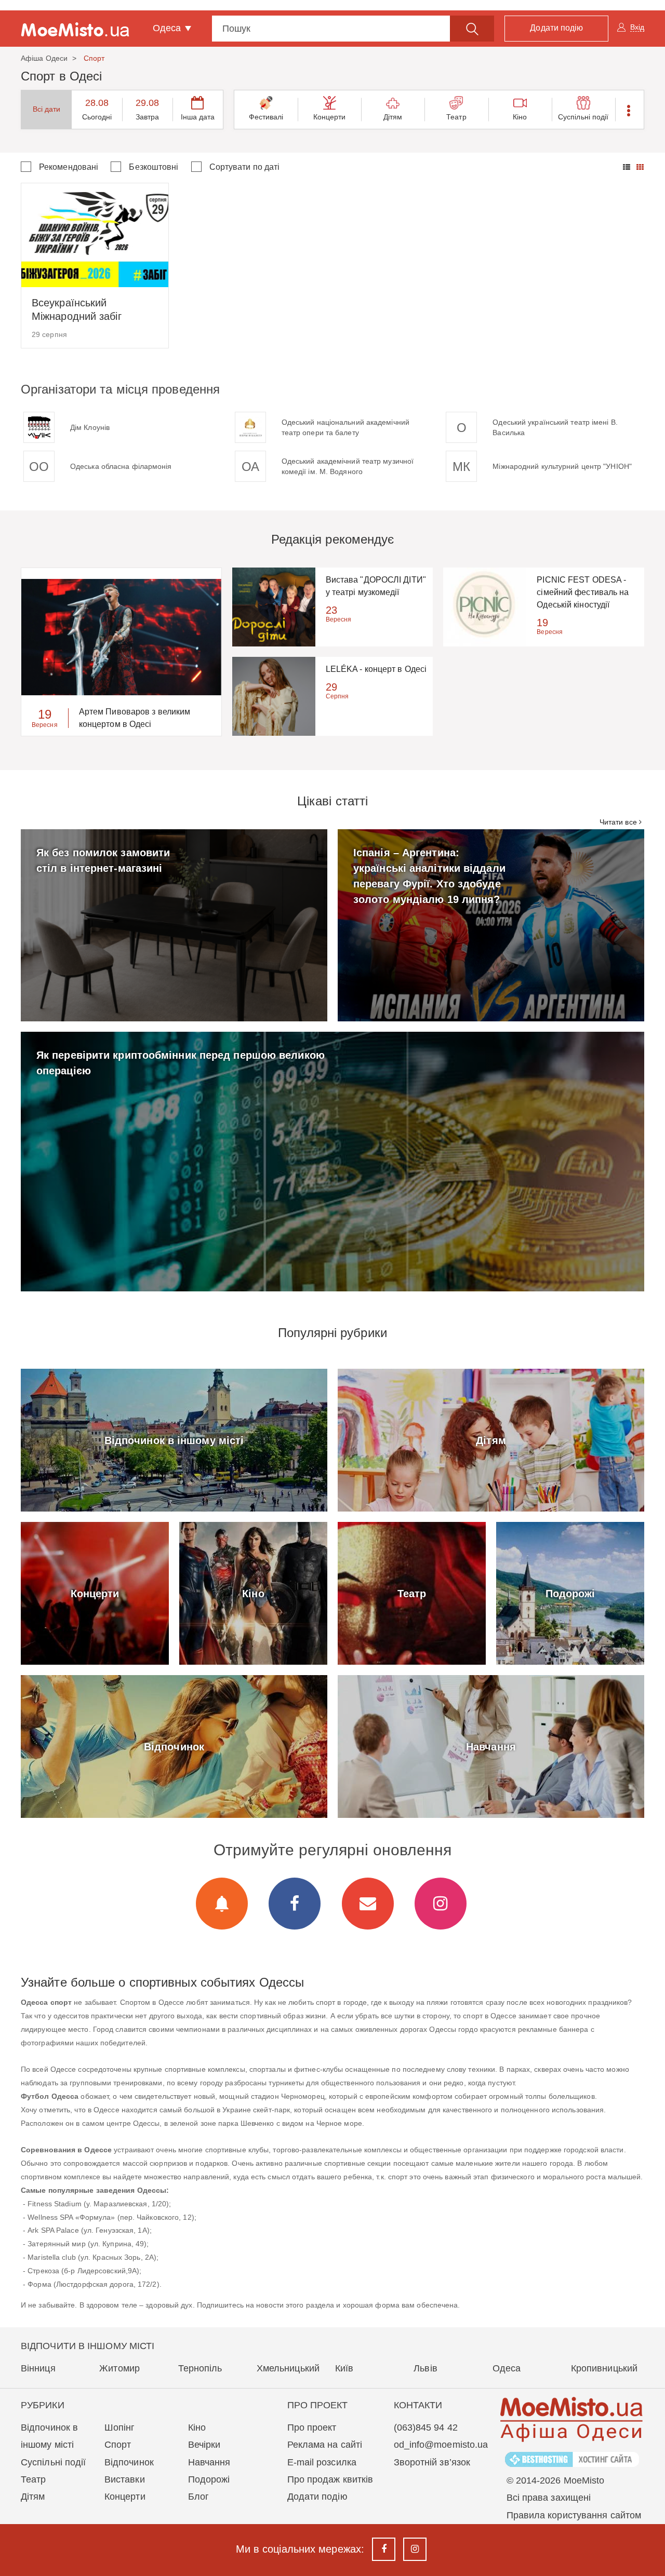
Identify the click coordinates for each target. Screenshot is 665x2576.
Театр (456, 117)
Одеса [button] (168, 28)
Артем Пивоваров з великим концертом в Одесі (135, 718)
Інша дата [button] (198, 117)
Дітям (393, 117)
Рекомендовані (69, 167)
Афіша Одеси (44, 58)
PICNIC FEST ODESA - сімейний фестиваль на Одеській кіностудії (583, 592)
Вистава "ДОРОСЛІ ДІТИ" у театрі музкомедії (376, 586)
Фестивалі (266, 117)
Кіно (520, 117)
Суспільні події (583, 117)
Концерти (330, 117)
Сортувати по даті (245, 167)
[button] (629, 110)
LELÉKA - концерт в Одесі (376, 669)
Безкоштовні (154, 167)
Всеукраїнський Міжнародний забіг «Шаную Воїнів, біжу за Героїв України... (88, 310)
